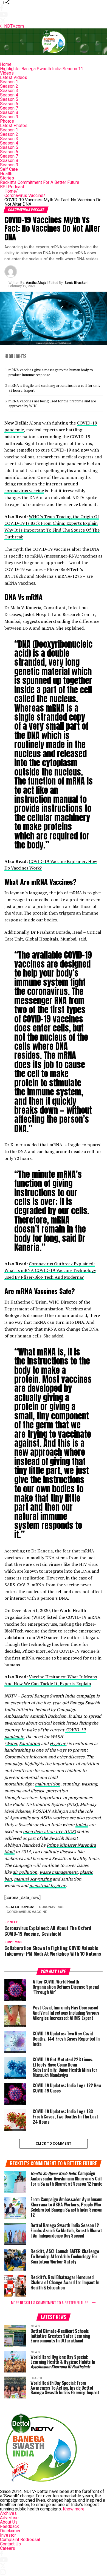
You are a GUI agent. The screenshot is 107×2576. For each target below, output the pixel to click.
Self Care (9, 169)
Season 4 (9, 95)
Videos (7, 73)
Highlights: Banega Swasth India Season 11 (42, 69)
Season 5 (9, 99)
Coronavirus (51, 1907)
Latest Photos (14, 126)
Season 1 (9, 82)
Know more (74, 2509)
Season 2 (9, 86)
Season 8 (9, 112)
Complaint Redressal (20, 2540)
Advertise (9, 2518)
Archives (8, 2513)
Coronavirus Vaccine (25, 195)
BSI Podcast (12, 187)
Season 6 (9, 104)
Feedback (9, 2526)
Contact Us (10, 2544)
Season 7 (9, 108)
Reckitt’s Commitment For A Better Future (40, 182)
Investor (8, 2535)
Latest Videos (14, 77)
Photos (7, 121)
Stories (7, 178)
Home (6, 64)
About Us (9, 2522)
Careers (8, 2548)
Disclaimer (10, 2531)
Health (6, 174)
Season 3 (9, 91)
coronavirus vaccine (24, 491)
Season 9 (9, 117)
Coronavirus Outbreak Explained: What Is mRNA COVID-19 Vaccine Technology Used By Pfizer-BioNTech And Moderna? (50, 1271)
